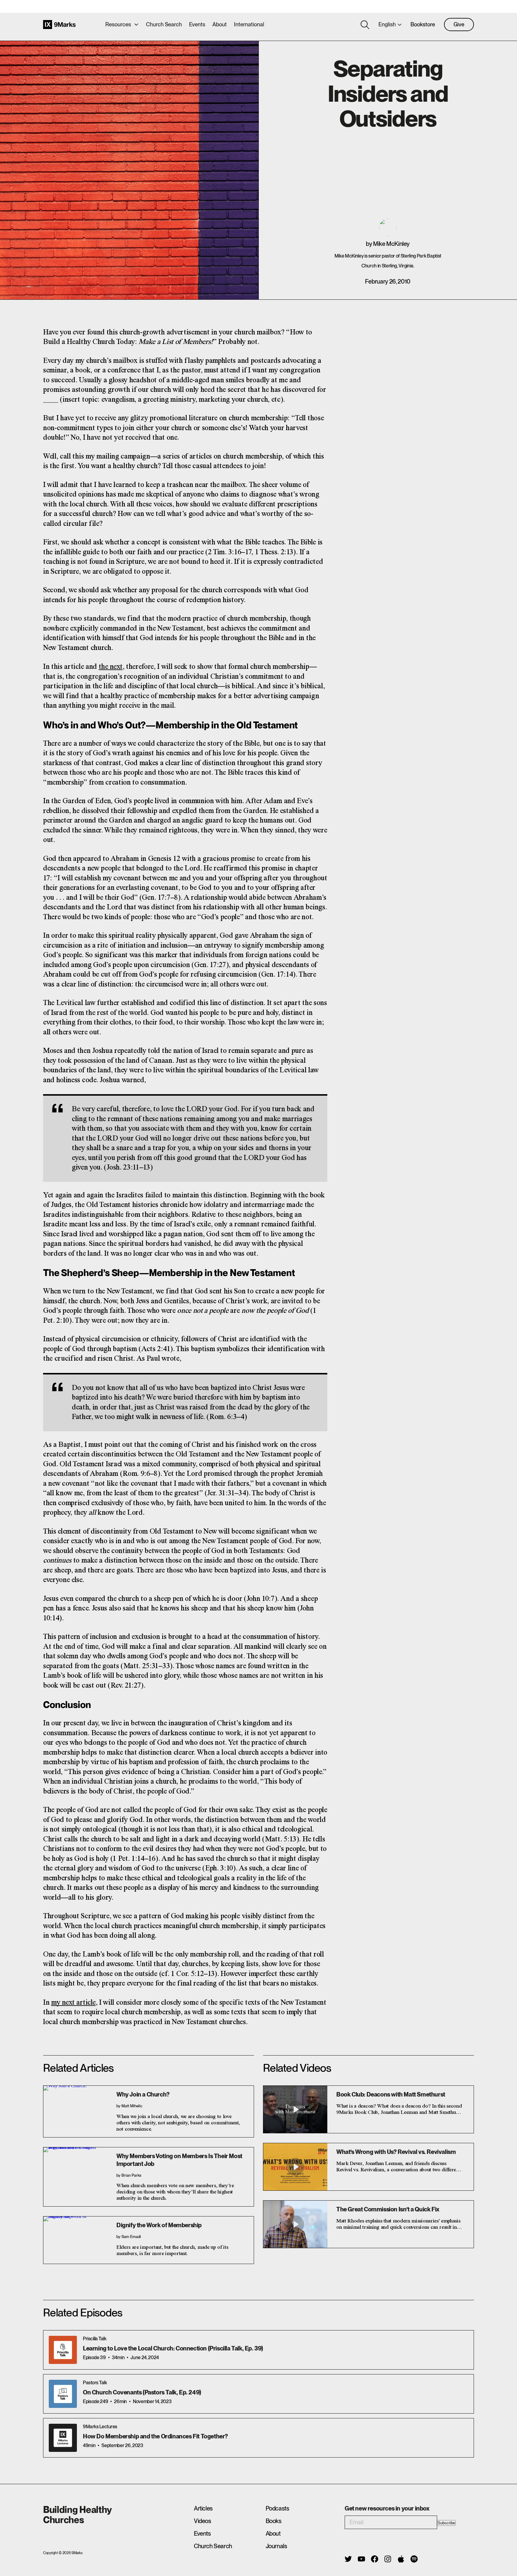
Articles (203, 2508)
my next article (73, 2003)
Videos (203, 2521)
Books (274, 2521)
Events (197, 24)
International (249, 24)
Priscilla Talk (95, 2339)
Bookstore (423, 24)
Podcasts (277, 2508)
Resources (118, 24)
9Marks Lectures (100, 2427)
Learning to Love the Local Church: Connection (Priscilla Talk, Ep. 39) (173, 2348)
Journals (276, 2546)
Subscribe (446, 2523)
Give (459, 24)
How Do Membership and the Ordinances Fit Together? (155, 2436)
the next (111, 667)
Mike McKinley (391, 244)
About (220, 24)
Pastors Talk (95, 2383)
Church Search (164, 24)
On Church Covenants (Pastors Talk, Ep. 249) (142, 2392)
